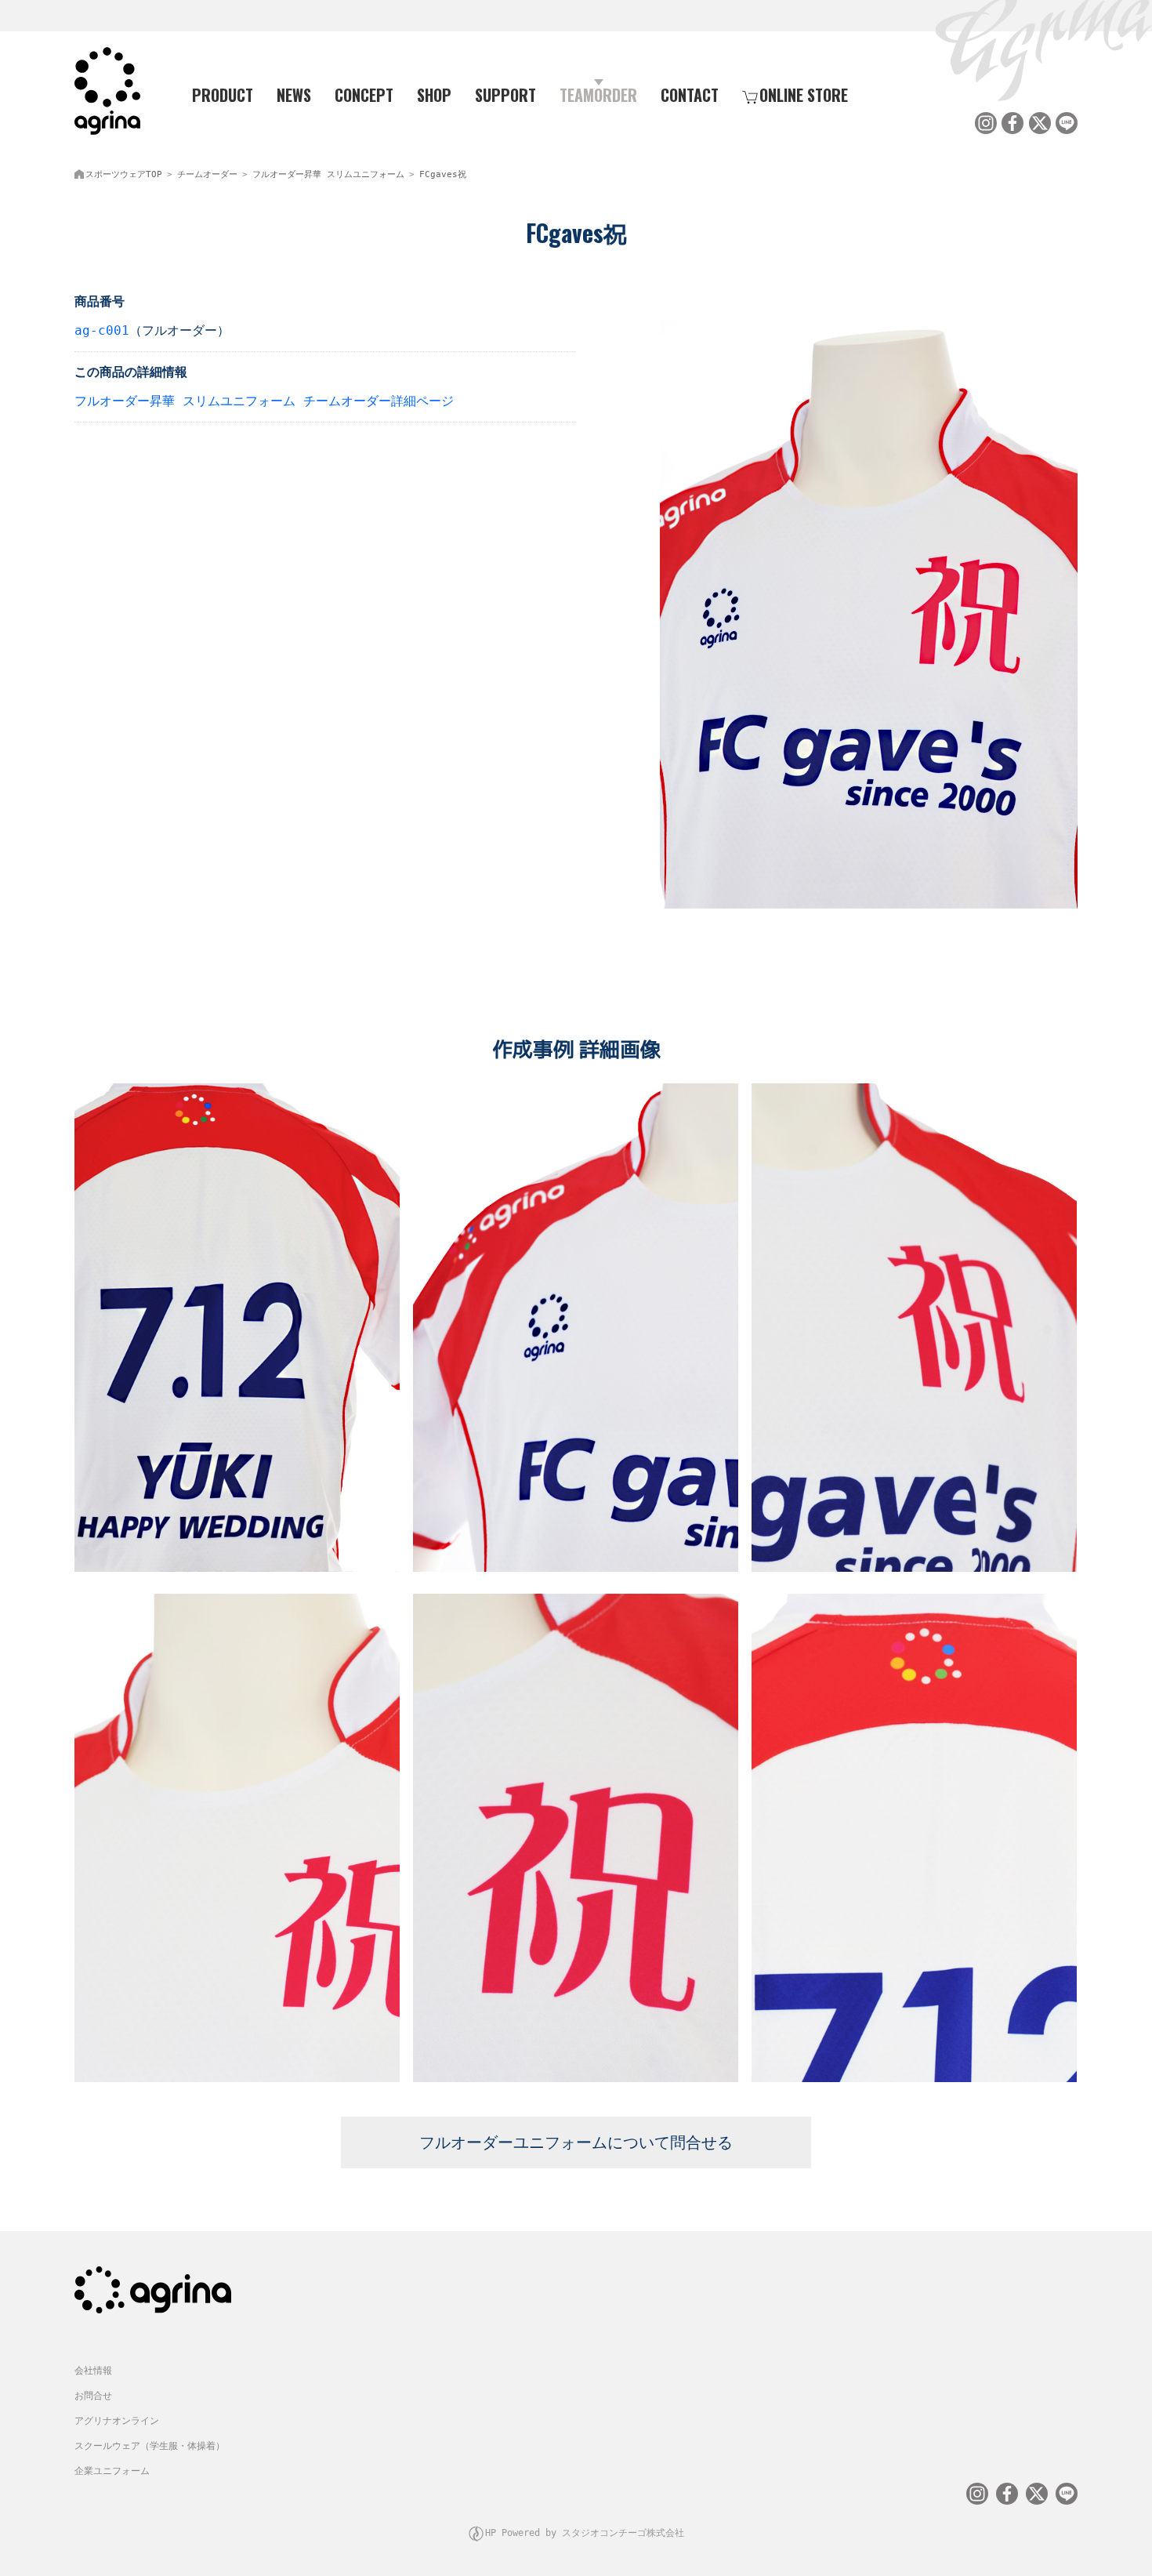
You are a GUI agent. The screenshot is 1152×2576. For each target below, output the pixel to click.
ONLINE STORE (804, 95)
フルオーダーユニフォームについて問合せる (576, 2142)
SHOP (434, 95)
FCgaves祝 (443, 174)
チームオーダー (207, 174)
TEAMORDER (598, 95)
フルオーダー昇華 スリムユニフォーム (328, 174)
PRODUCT (223, 95)
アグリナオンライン (117, 2421)
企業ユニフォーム (112, 2471)
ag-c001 (102, 330)
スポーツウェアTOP (124, 174)
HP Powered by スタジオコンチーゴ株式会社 (585, 2533)
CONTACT (690, 95)
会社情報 (93, 2371)
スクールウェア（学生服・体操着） (150, 2446)
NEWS (294, 95)
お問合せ (93, 2396)
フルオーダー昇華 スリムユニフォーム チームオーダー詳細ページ (264, 401)
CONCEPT (364, 95)
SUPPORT (505, 95)
